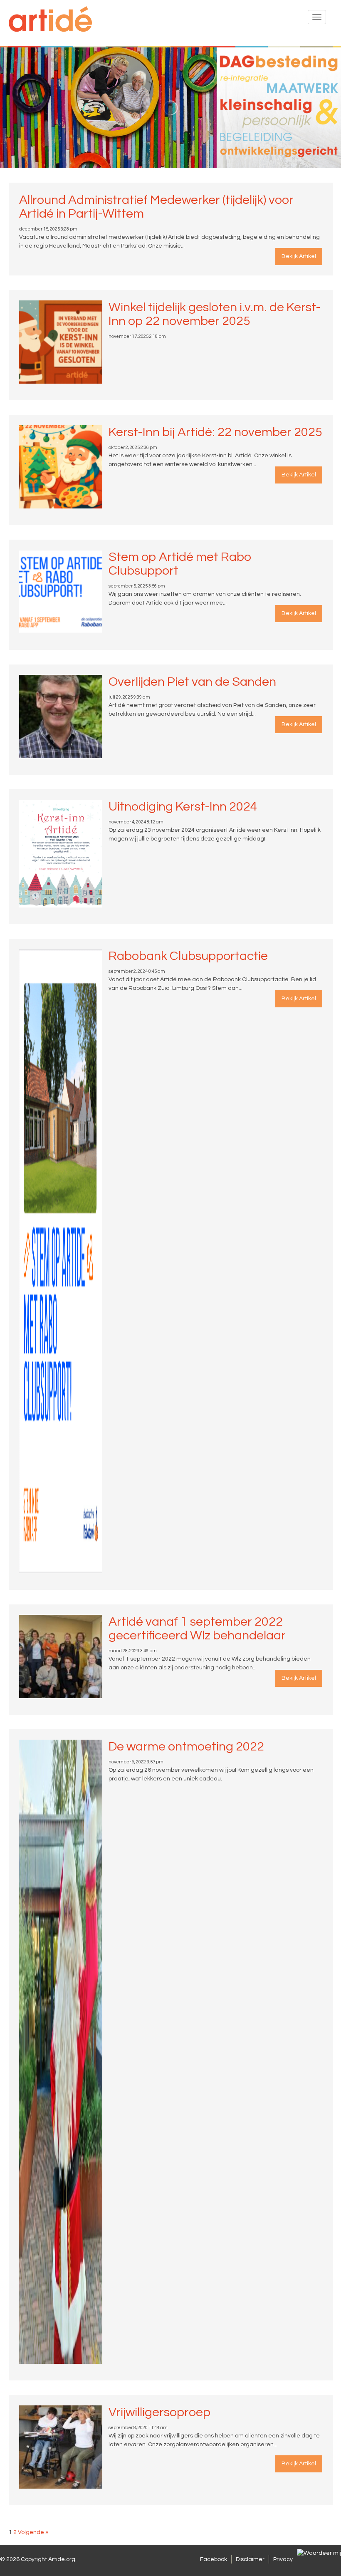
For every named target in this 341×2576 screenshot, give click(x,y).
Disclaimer (250, 2559)
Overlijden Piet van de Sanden (192, 682)
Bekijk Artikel (299, 256)
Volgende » (33, 2532)
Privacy (283, 2559)
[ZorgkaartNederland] (319, 2553)
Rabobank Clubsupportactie (188, 956)
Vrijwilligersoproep (159, 2412)
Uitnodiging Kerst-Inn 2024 (183, 807)
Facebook (214, 2559)
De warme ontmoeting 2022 (186, 1747)
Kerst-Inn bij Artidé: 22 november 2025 (215, 432)
